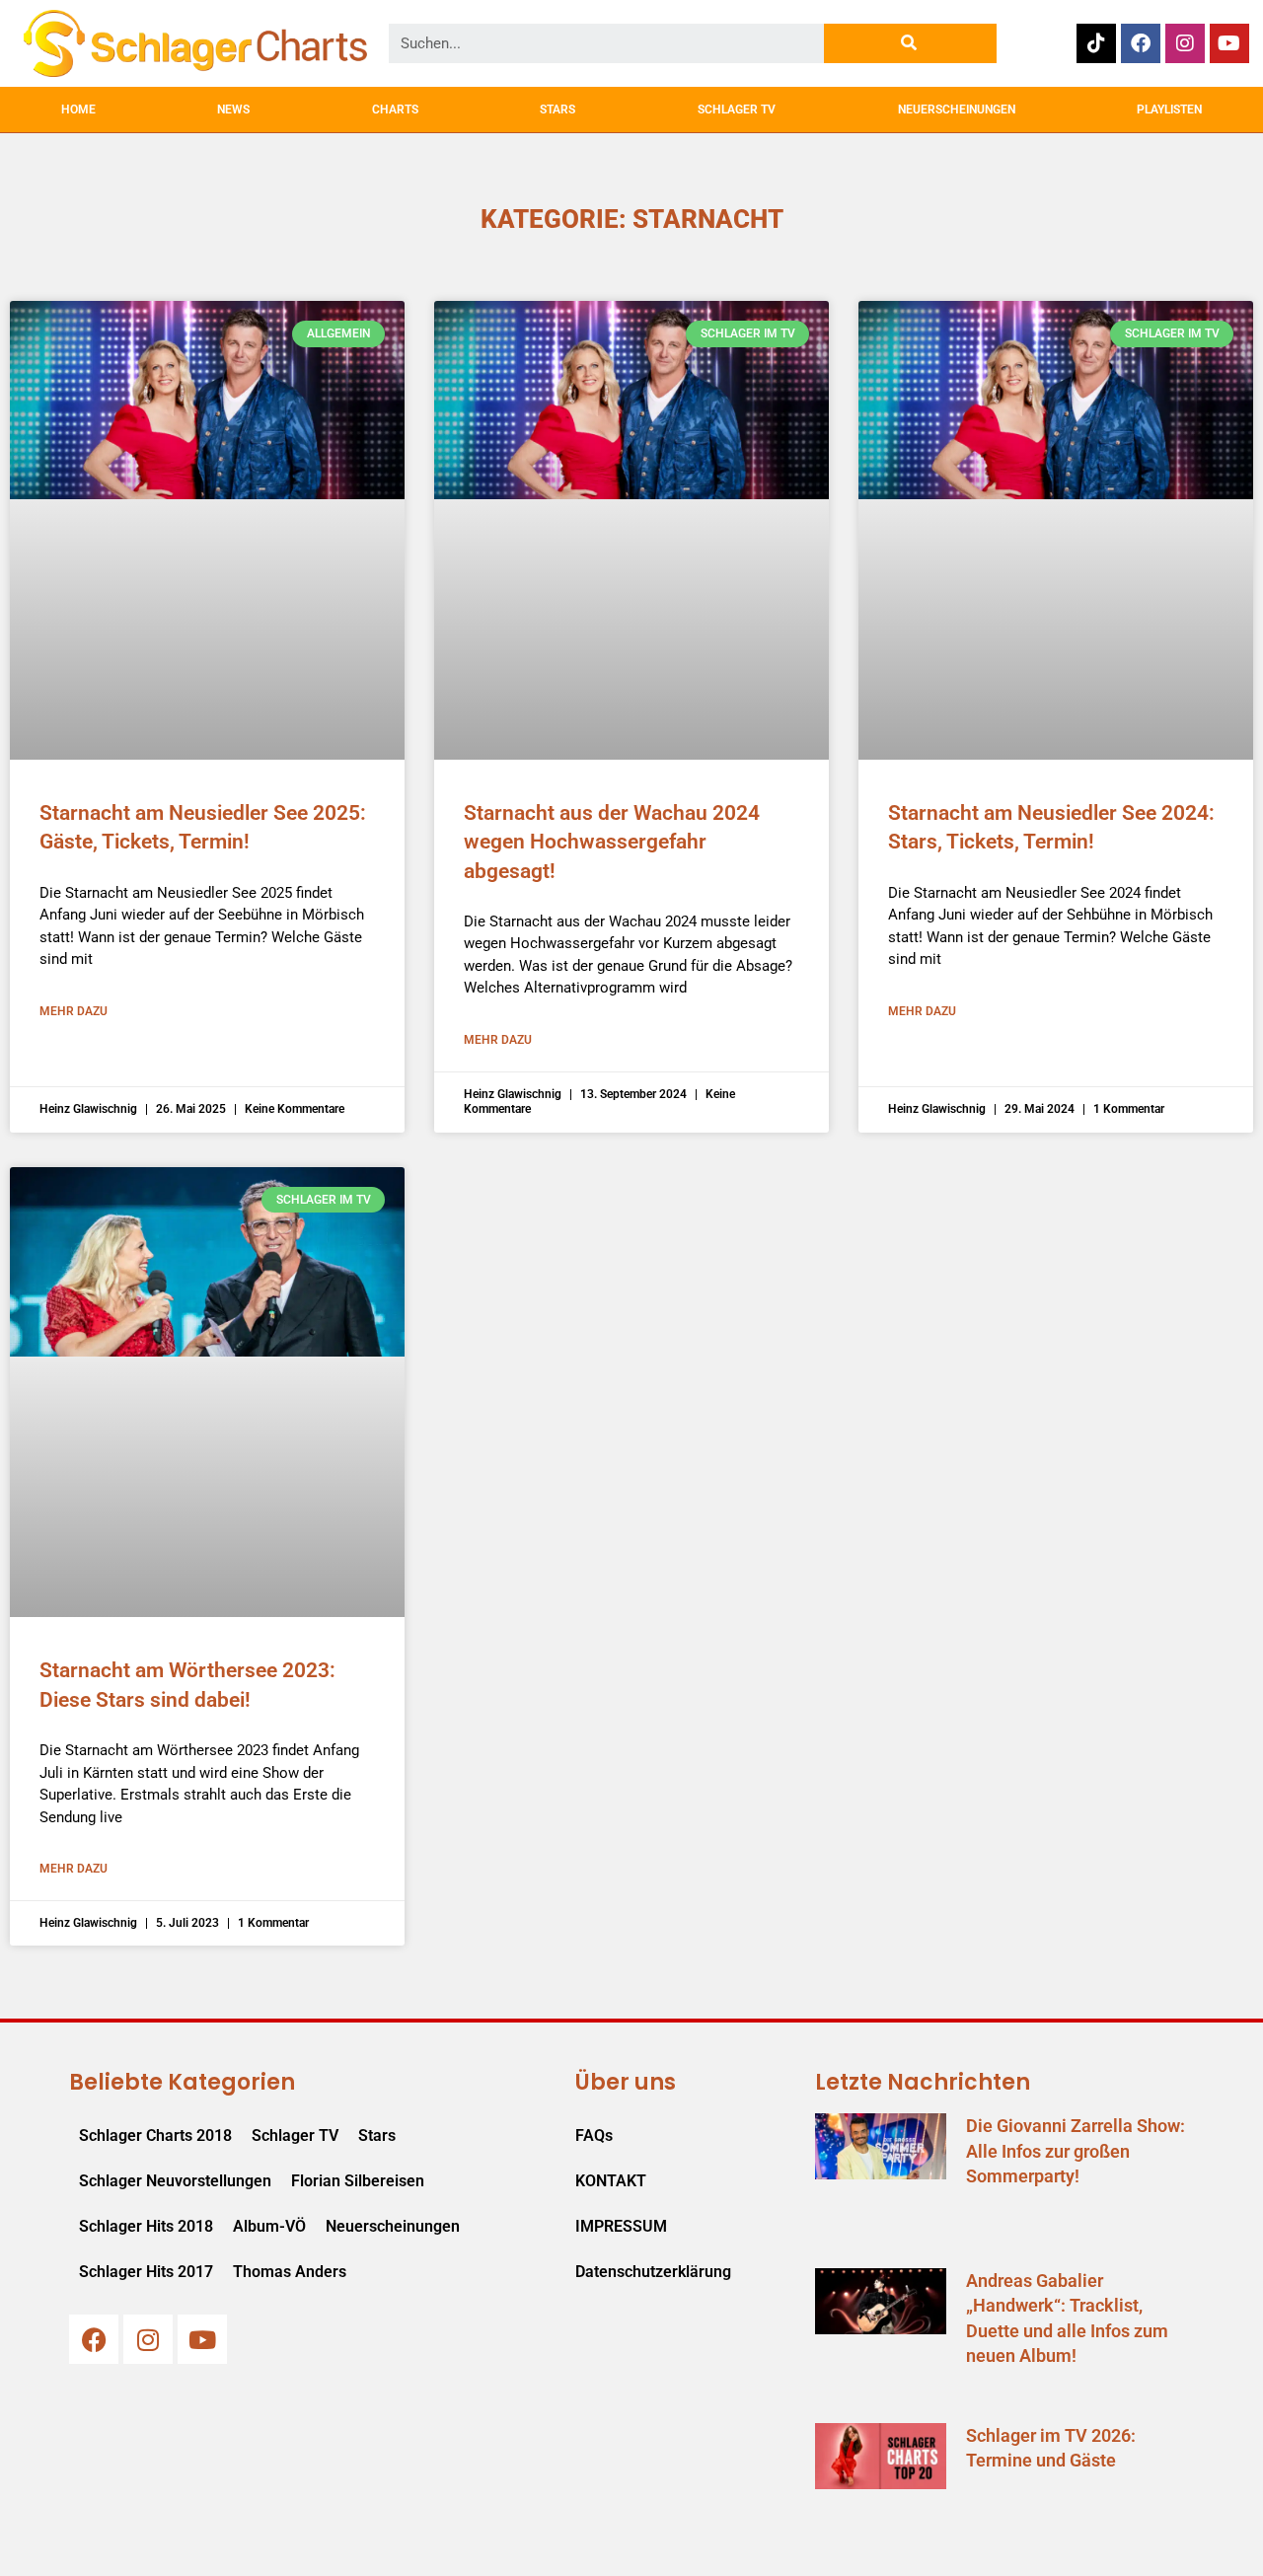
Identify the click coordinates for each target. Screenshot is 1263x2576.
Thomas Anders (290, 2272)
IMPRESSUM (621, 2226)
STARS (557, 110)
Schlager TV (295, 2135)
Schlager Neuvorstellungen (175, 2181)
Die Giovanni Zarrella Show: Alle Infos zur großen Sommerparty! (1076, 2150)
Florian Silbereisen (358, 2181)
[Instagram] (1185, 43)
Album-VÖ (269, 2226)
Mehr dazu (74, 1011)
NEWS (233, 110)
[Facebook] (1141, 43)
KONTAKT (611, 2181)
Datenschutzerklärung (653, 2272)
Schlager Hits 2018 (146, 2226)
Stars (377, 2135)
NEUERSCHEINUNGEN (957, 110)
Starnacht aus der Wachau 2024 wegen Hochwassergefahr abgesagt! (612, 842)
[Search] (910, 43)
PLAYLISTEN (1169, 110)
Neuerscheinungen (393, 2226)
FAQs (594, 2135)
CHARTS (395, 110)
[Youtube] (1229, 43)
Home (78, 110)
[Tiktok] (1096, 43)
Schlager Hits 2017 (146, 2272)
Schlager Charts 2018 (155, 2135)
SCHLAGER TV (737, 110)
